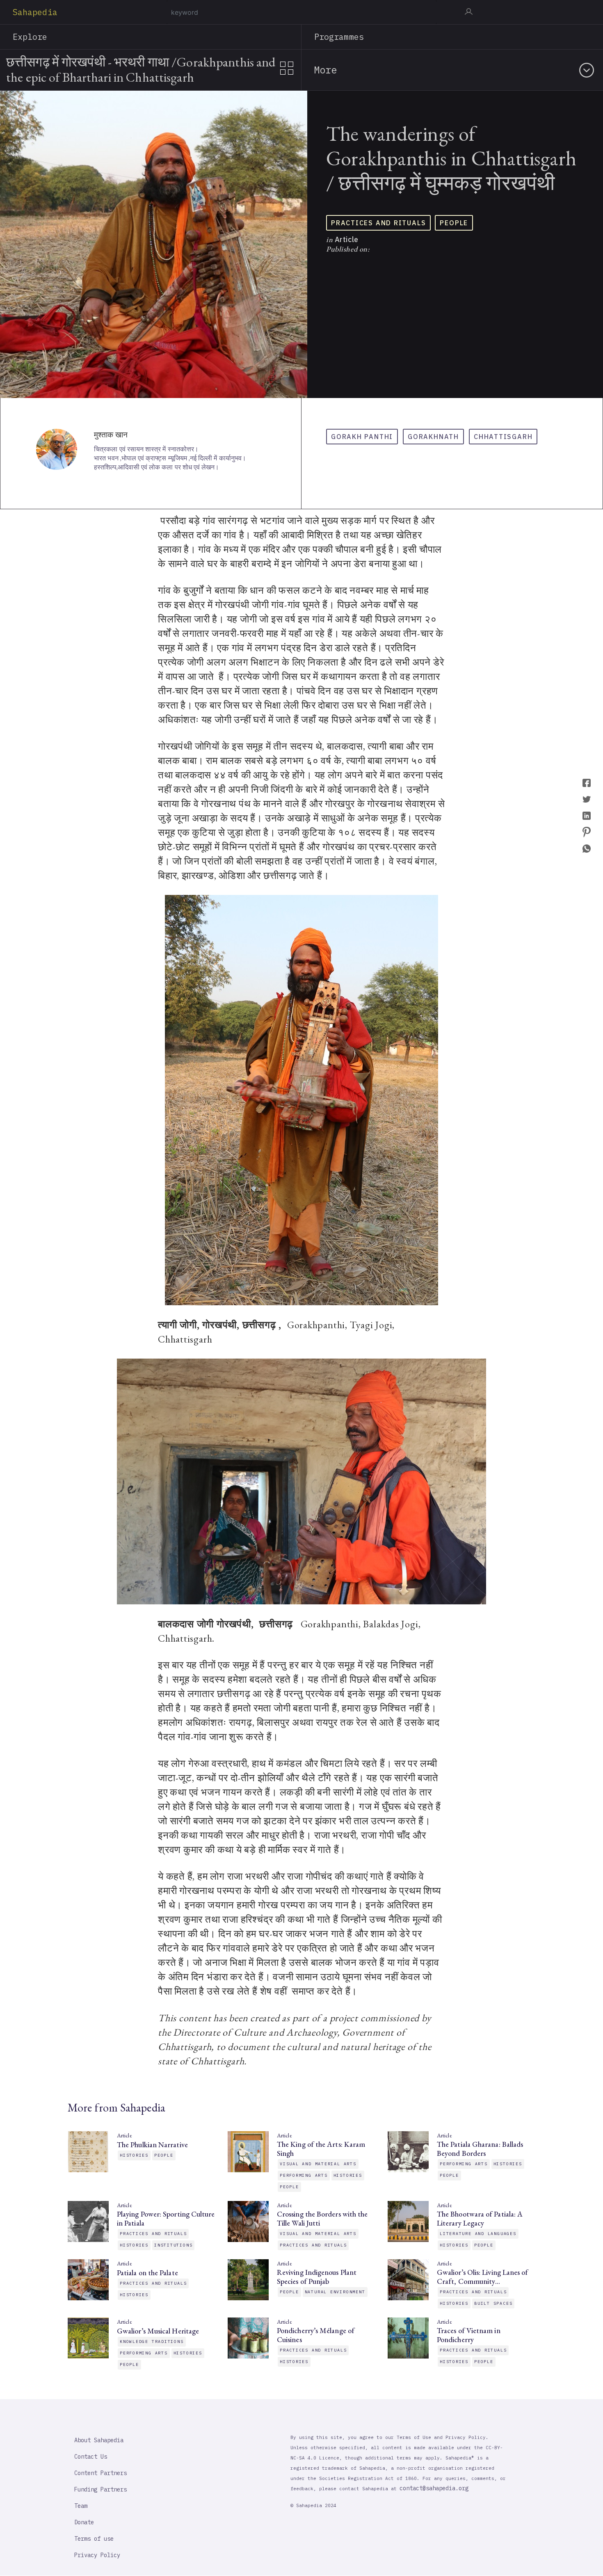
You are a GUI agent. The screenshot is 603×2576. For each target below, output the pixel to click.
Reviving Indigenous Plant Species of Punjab (317, 2277)
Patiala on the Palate (147, 2273)
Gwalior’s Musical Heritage (158, 2331)
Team (81, 2506)
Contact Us (91, 2457)
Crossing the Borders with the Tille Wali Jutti (322, 2219)
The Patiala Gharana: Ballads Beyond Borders (480, 2149)
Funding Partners (100, 2489)
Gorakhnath (433, 437)
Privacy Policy (97, 2555)
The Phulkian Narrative (152, 2145)
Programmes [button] (339, 37)
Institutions (173, 2245)
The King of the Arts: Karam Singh (321, 2149)
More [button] (325, 70)
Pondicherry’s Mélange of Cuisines (316, 2335)
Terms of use (94, 2539)
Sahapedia (35, 12)
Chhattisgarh (503, 437)
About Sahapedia (99, 2440)
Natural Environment (335, 2292)
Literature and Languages (478, 2234)
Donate (84, 2522)
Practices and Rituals (378, 223)
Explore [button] (30, 37)
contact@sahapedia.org (434, 2488)
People (454, 223)
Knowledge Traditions (152, 2342)
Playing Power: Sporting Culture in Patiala (166, 2219)
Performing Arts (304, 2175)
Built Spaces (493, 2303)
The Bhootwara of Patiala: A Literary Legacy (480, 2219)
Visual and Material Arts (318, 2164)
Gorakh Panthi (362, 437)
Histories (134, 2155)
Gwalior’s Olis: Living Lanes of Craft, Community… (482, 2277)
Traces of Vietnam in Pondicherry (469, 2335)
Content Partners (100, 2473)
